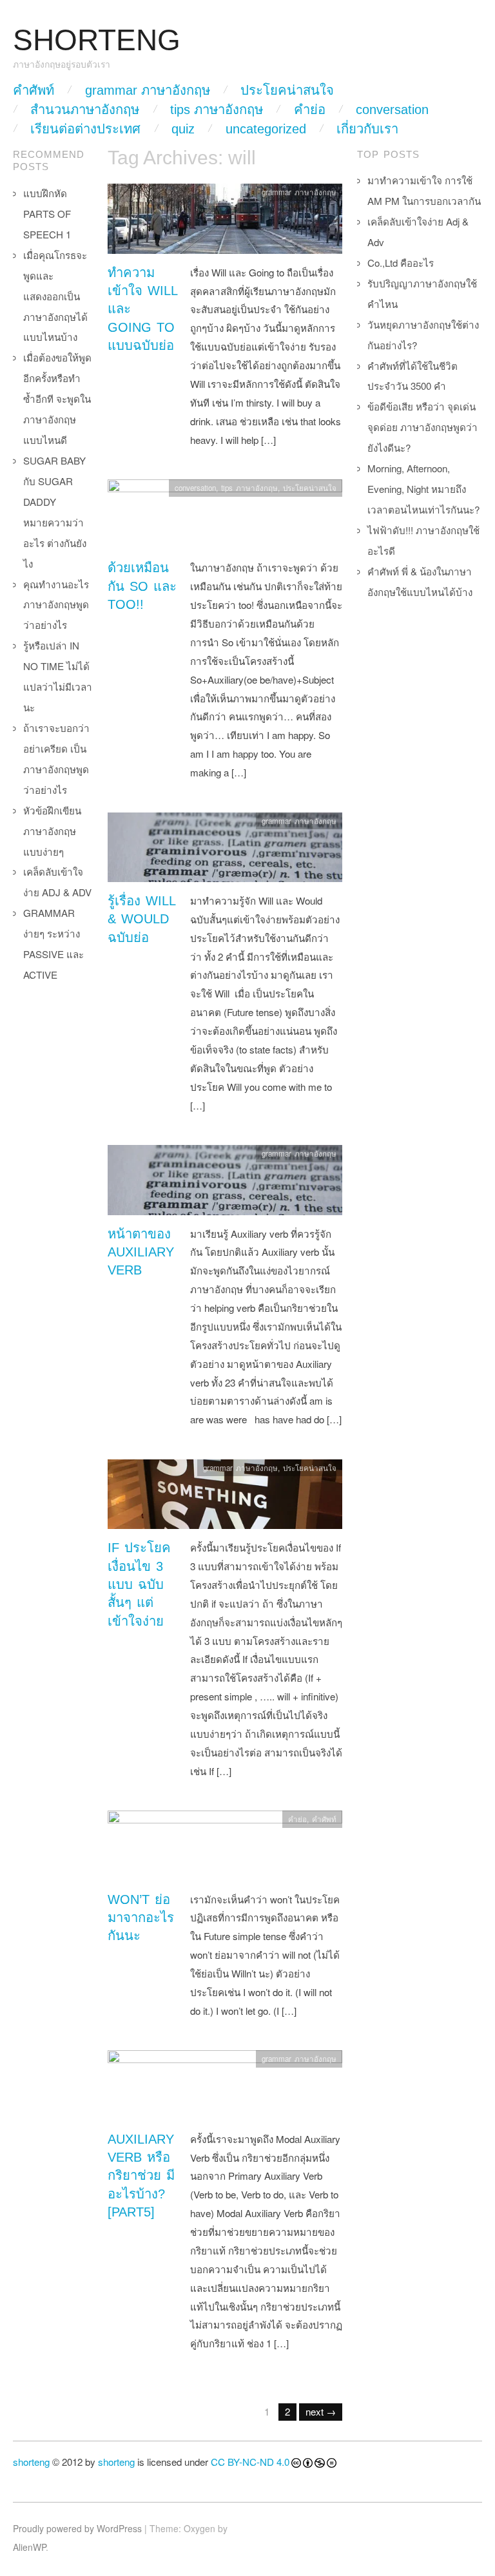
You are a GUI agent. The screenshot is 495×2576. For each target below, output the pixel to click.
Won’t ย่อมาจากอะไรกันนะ (141, 1918)
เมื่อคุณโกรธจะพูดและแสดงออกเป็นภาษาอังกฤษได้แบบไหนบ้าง (55, 296)
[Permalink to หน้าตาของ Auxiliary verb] (225, 1183)
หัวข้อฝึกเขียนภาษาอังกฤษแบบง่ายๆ (52, 831)
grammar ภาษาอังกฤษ (148, 90)
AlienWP (29, 2547)
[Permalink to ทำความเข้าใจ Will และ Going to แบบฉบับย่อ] (225, 222)
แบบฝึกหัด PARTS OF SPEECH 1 (47, 214)
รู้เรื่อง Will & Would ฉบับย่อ (141, 919)
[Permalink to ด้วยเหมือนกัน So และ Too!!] (225, 518)
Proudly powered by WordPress (77, 2528)
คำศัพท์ (34, 90)
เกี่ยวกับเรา (367, 129)
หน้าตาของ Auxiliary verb (141, 1252)
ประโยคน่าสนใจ (287, 90)
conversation (392, 110)
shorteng (31, 2462)
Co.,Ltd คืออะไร (401, 263)
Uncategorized (266, 129)
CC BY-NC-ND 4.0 (250, 2462)
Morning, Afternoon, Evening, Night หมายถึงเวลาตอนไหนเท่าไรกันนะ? (423, 489)
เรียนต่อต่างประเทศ (85, 129)
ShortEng (97, 40)
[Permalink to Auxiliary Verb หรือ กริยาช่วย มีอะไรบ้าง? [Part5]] (225, 2089)
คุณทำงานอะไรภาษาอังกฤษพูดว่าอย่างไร (56, 605)
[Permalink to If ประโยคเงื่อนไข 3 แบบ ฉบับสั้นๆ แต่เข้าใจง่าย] (225, 1497)
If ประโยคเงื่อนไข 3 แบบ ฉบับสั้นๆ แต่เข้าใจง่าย (139, 1584)
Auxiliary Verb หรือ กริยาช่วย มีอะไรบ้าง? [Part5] (141, 2176)
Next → (321, 2411)
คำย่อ (310, 110)
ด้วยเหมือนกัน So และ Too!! (142, 586)
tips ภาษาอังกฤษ (217, 110)
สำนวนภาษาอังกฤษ (85, 110)
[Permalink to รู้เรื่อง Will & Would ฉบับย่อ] (225, 850)
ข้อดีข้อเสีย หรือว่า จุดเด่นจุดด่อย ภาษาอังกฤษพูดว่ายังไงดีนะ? (422, 427)
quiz (183, 129)
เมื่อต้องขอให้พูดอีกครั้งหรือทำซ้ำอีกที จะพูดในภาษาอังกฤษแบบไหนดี (57, 399)
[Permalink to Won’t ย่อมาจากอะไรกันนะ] (225, 1849)
